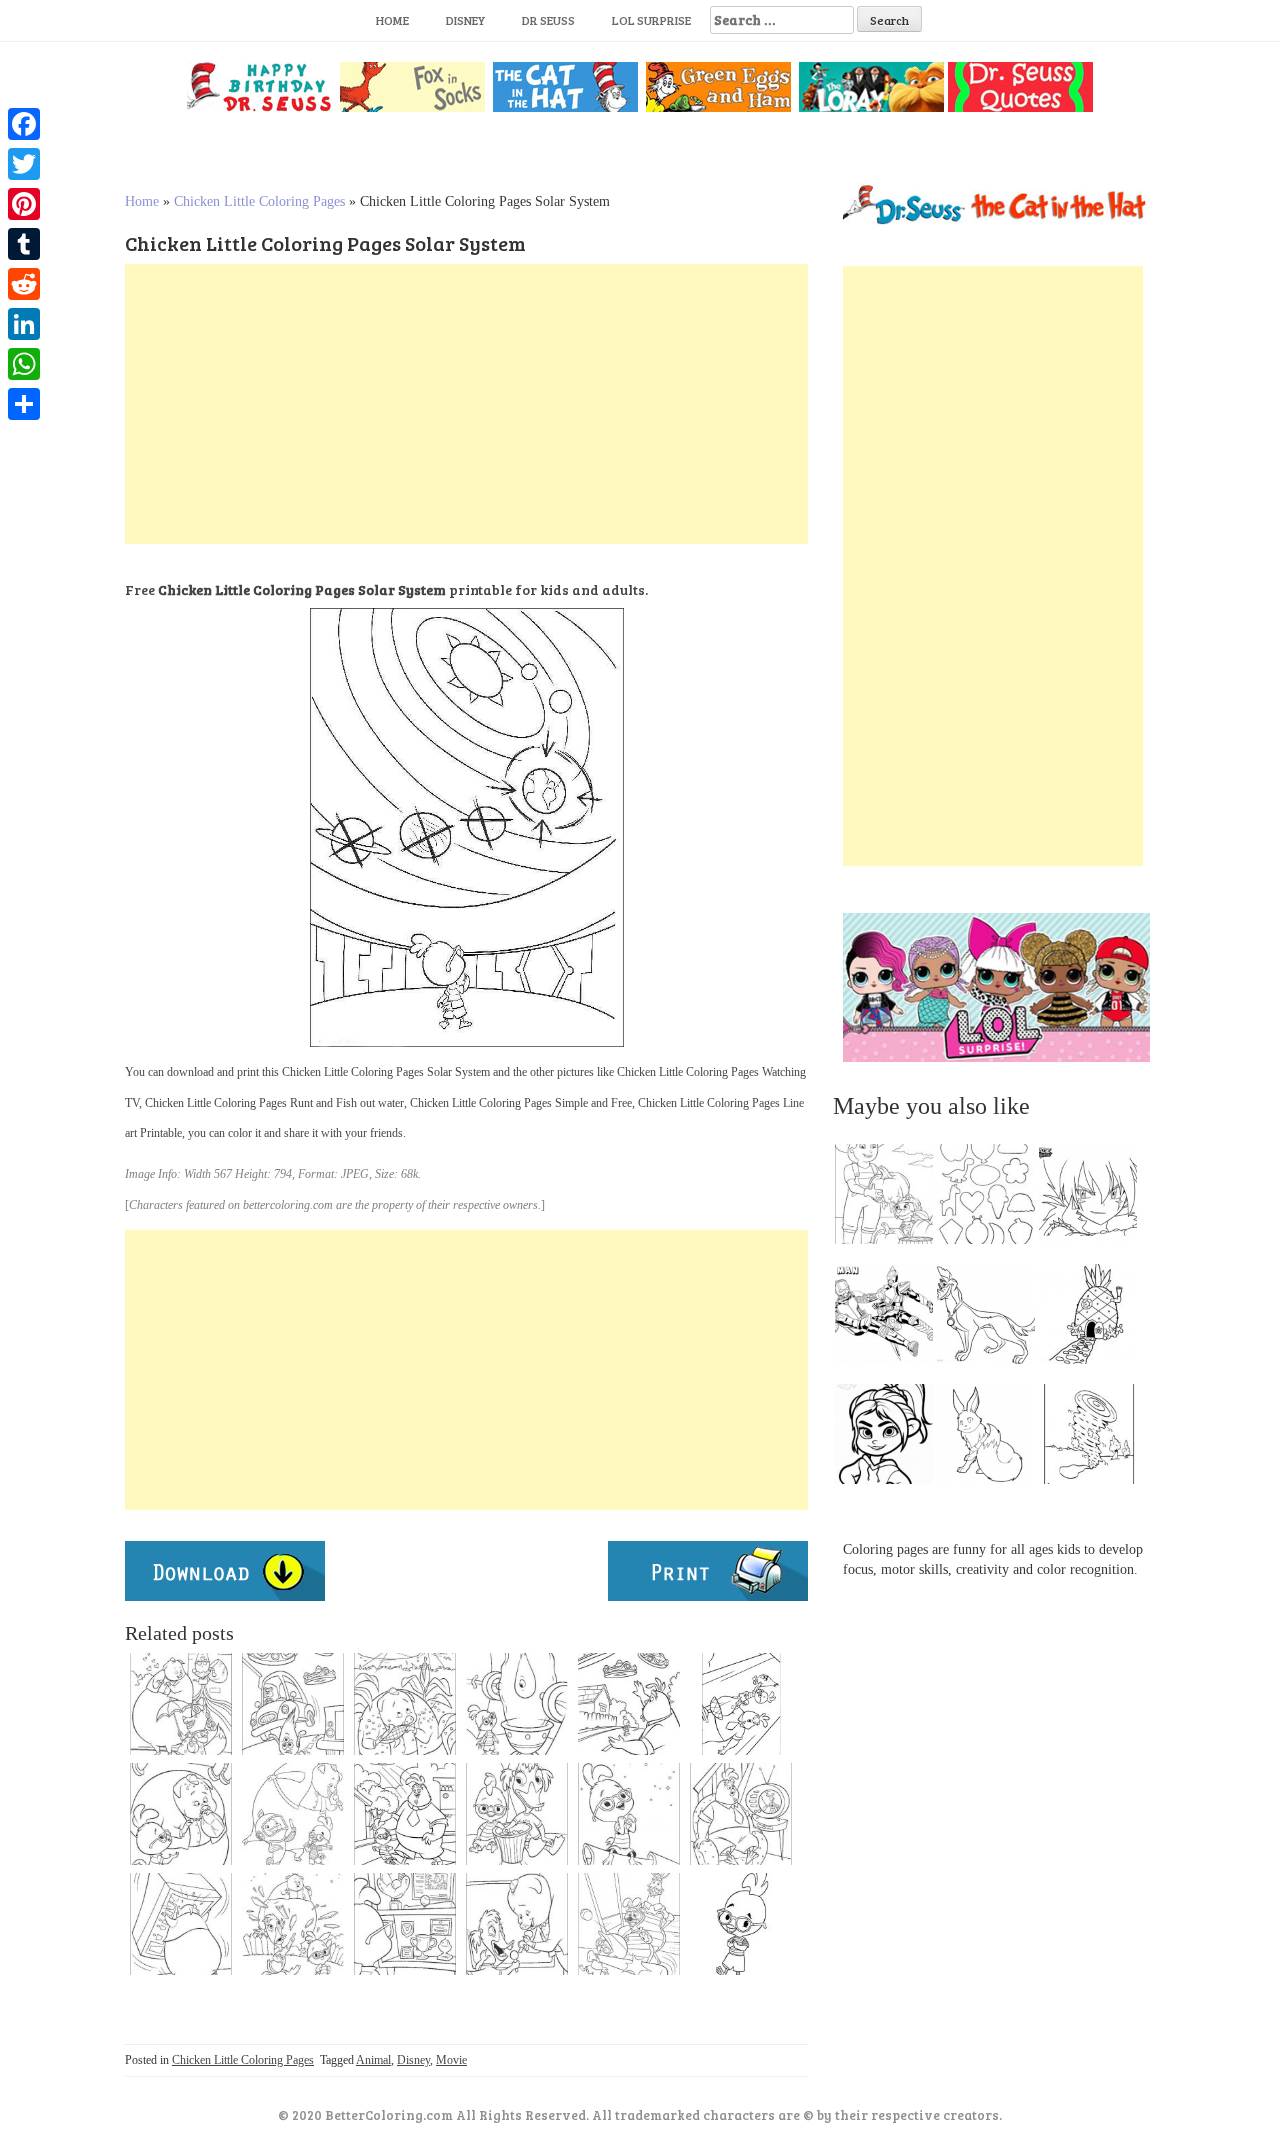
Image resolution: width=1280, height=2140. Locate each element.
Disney (465, 20)
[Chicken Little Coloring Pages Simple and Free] (741, 1924)
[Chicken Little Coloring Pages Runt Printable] (181, 1814)
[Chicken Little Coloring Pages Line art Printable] (517, 1924)
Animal (373, 2060)
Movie (451, 2060)
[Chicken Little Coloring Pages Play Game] (629, 1924)
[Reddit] (24, 284)
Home (392, 20)
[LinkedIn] (24, 324)
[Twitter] (24, 164)
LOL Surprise (651, 20)
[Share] (24, 404)
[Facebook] (24, 124)
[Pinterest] (24, 204)
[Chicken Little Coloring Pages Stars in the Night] (629, 1814)
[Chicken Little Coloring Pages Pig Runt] (181, 1924)
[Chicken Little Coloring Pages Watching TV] (741, 1814)
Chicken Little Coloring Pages (259, 201)
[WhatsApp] (24, 364)
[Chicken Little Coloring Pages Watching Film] (517, 1814)
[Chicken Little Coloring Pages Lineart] (517, 1704)
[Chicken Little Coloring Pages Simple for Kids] (293, 1924)
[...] (890, 1199)
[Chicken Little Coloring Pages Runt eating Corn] (405, 1704)
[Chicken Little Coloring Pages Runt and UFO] (629, 1704)
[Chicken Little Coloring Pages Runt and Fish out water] (293, 1814)
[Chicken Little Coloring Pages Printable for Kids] (181, 1704)
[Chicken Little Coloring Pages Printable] (405, 1924)
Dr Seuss (548, 20)
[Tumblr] (24, 244)
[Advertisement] (466, 404)
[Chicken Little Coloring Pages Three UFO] (293, 1704)
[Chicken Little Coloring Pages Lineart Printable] (741, 1704)
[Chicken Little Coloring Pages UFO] (405, 1814)
